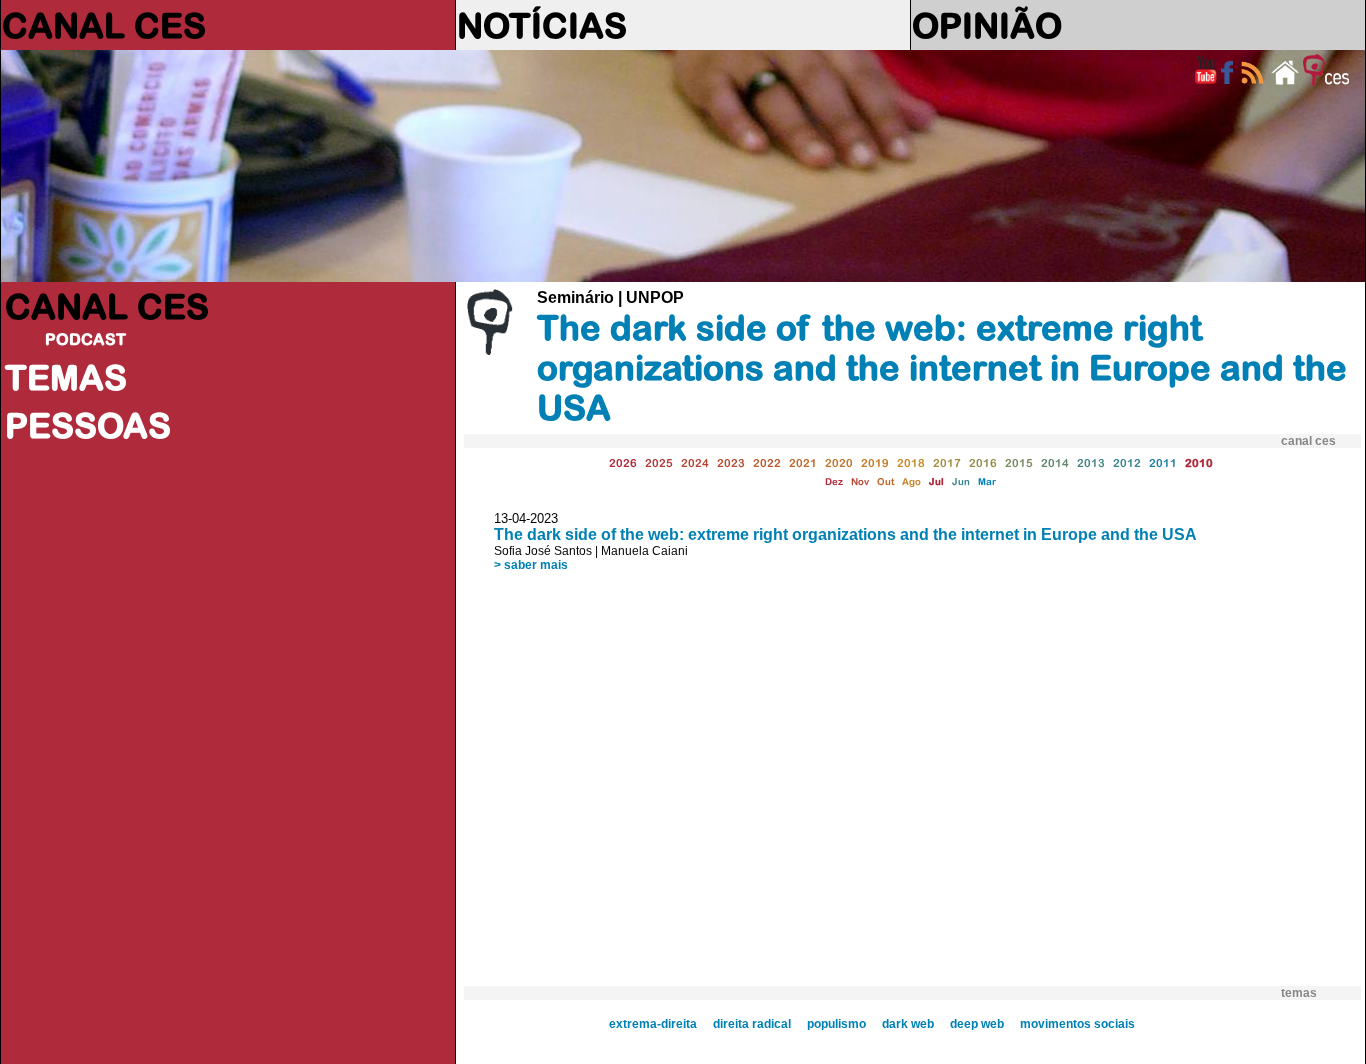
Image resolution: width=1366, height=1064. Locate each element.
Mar (987, 481)
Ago (911, 481)
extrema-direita (653, 1024)
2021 (803, 462)
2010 (1199, 462)
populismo (836, 1024)
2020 (839, 462)
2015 (1019, 462)
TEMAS (66, 377)
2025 (659, 462)
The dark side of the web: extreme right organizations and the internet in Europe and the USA (845, 534)
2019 (875, 462)
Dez (834, 481)
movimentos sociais (1077, 1024)
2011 (1163, 462)
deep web (977, 1024)
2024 (695, 462)
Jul (936, 481)
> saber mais (531, 565)
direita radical (752, 1024)
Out (885, 481)
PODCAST (85, 339)
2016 (983, 462)
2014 (1055, 462)
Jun (961, 481)
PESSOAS (88, 425)
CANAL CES (104, 25)
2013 (1091, 462)
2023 (731, 462)
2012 (1127, 462)
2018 (911, 462)
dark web (908, 1024)
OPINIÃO (987, 25)
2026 (623, 462)
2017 (947, 462)
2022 (767, 462)
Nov (860, 481)
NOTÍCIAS (542, 25)
